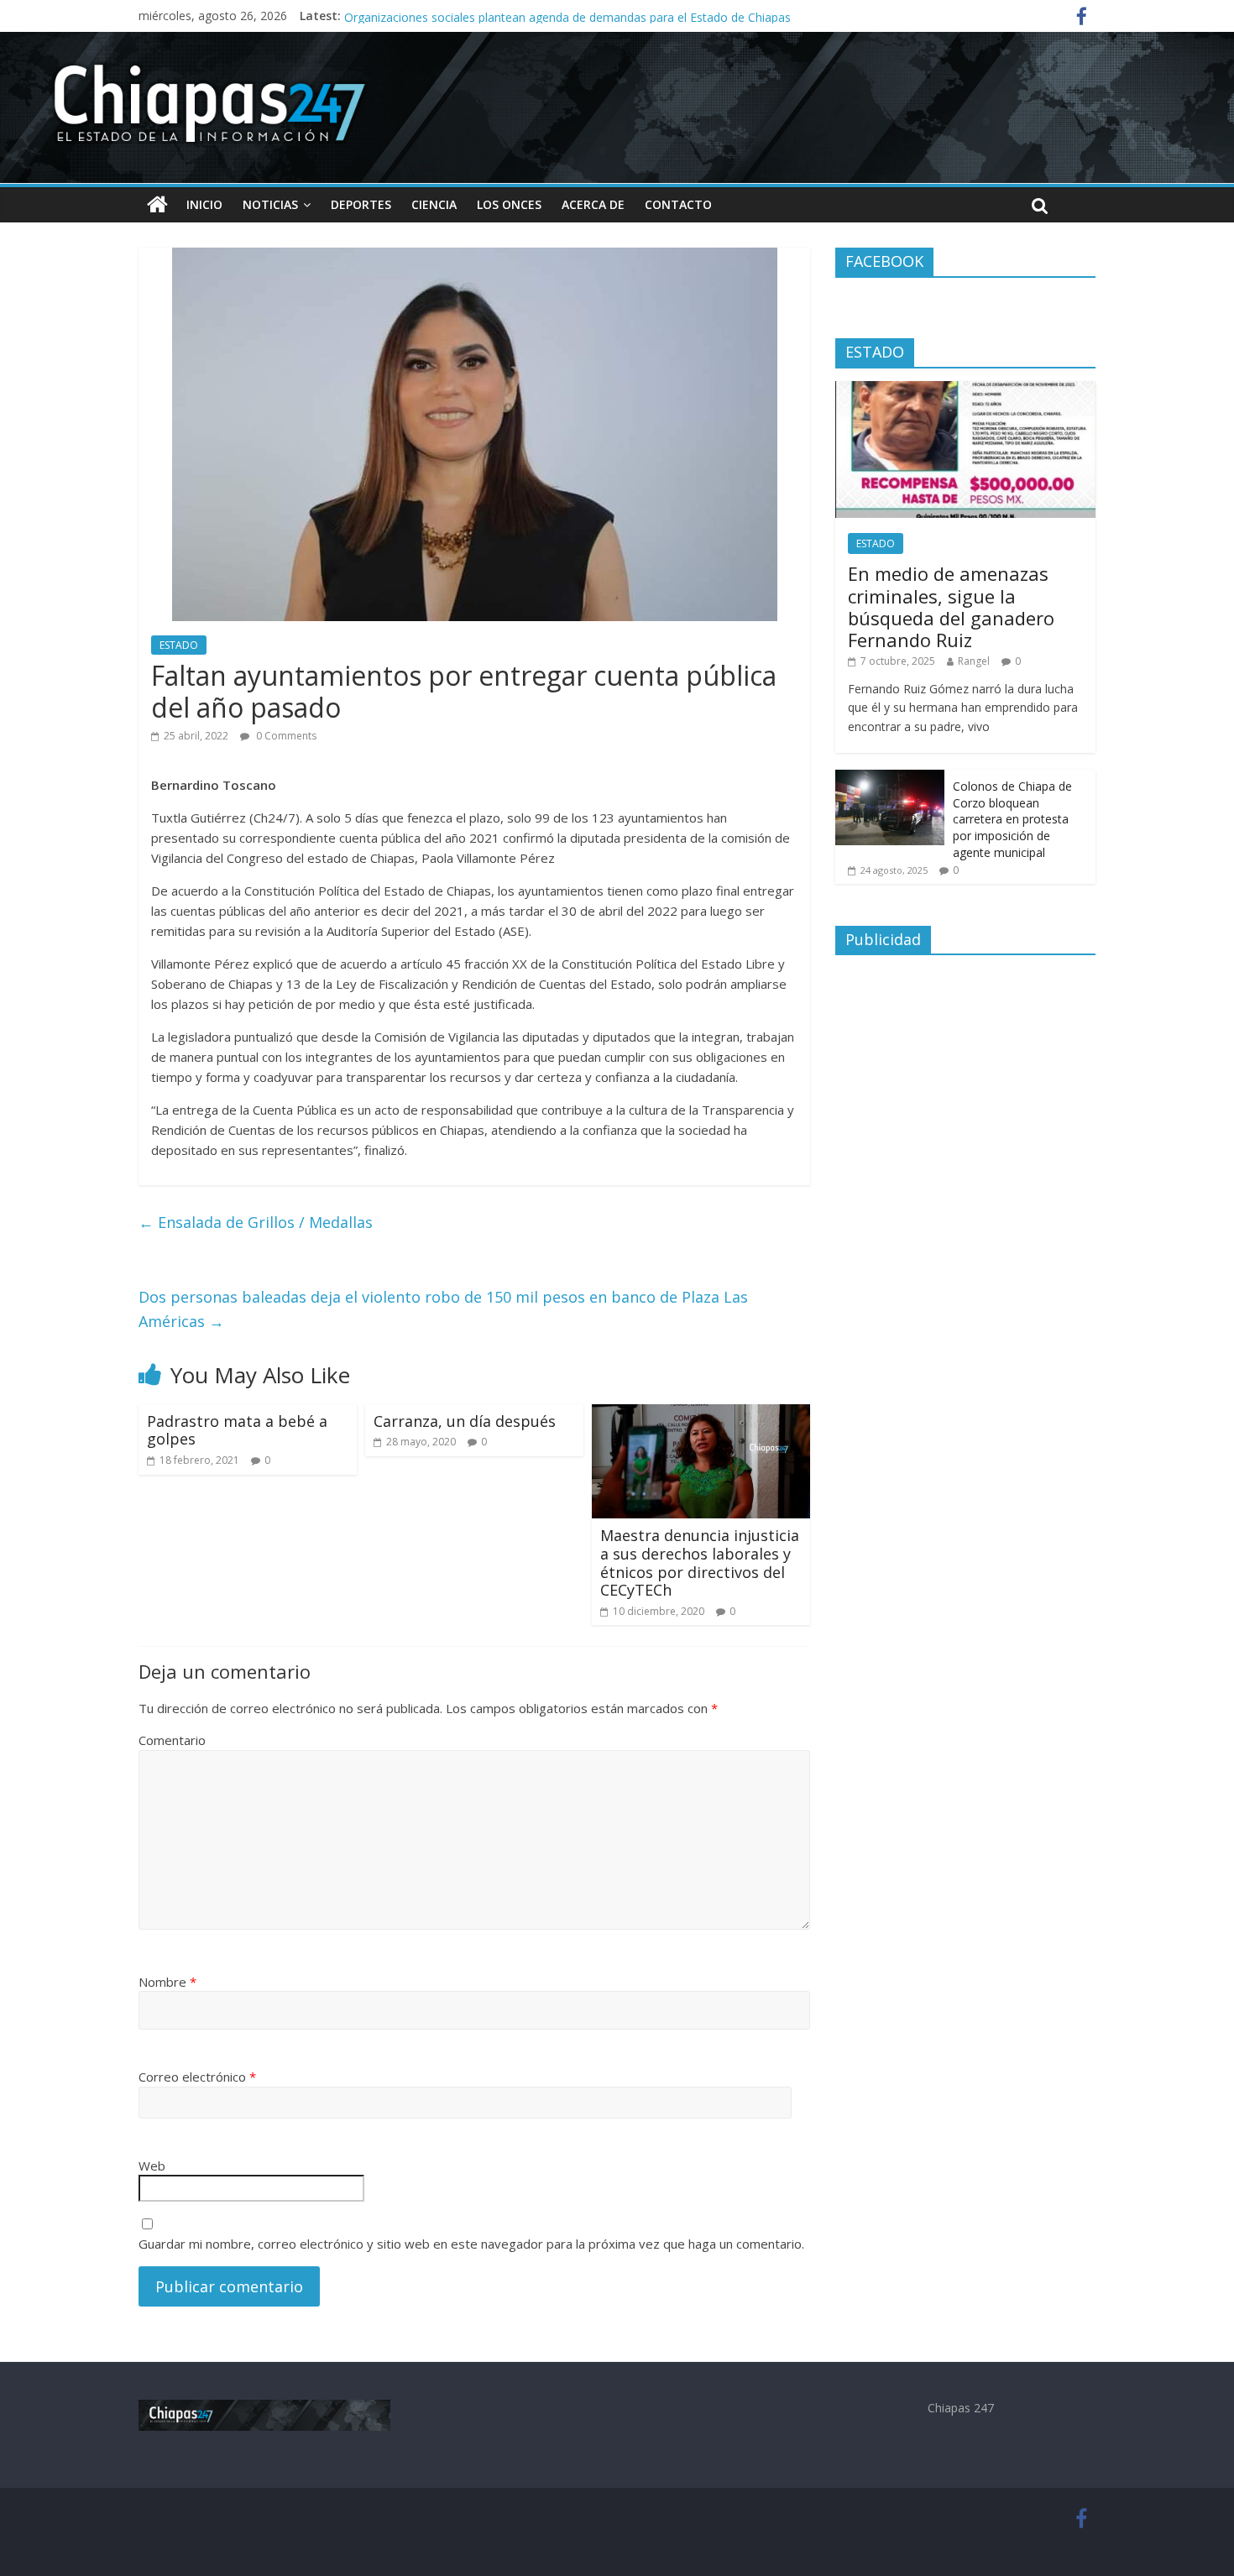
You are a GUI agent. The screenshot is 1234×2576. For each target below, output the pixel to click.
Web (152, 2166)
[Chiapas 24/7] (157, 205)
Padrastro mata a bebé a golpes (237, 1430)
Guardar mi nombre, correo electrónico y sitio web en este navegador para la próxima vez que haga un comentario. (471, 2244)
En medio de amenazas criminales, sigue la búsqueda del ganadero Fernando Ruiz (951, 606)
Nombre (167, 1982)
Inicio (204, 204)
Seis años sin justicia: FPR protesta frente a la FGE (481, 16)
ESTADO (179, 645)
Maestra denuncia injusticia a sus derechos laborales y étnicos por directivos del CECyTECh (700, 1562)
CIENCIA (434, 204)
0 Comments (285, 736)
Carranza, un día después (465, 1421)
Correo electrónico (197, 2077)
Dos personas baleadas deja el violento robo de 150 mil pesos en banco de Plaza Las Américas (443, 1309)
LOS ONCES (509, 204)
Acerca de (593, 204)
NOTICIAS (270, 204)
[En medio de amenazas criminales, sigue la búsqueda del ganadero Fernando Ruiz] (965, 390)
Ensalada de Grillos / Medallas (256, 1222)
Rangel (974, 661)
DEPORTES (361, 204)
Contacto (678, 204)
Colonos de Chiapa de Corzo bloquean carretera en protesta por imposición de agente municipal (1012, 819)
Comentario (172, 1740)
